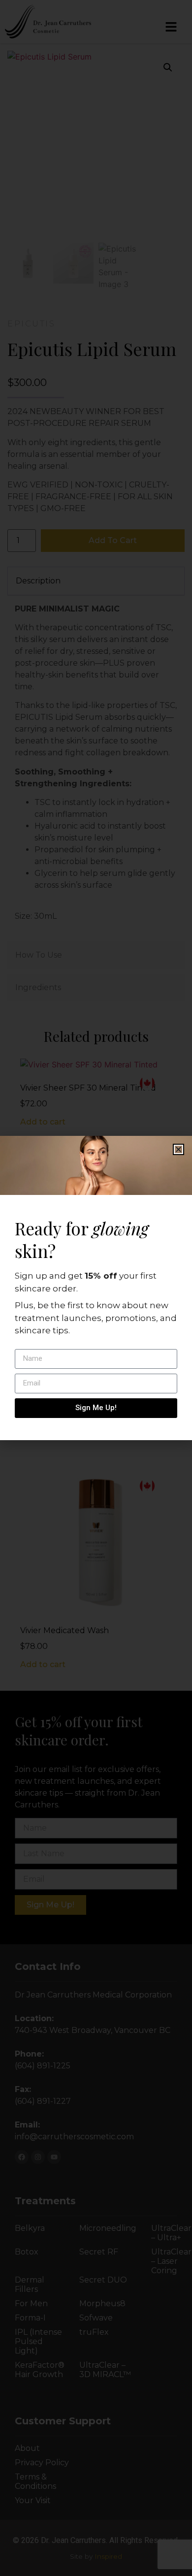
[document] (96, 1288)
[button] (178, 1149)
